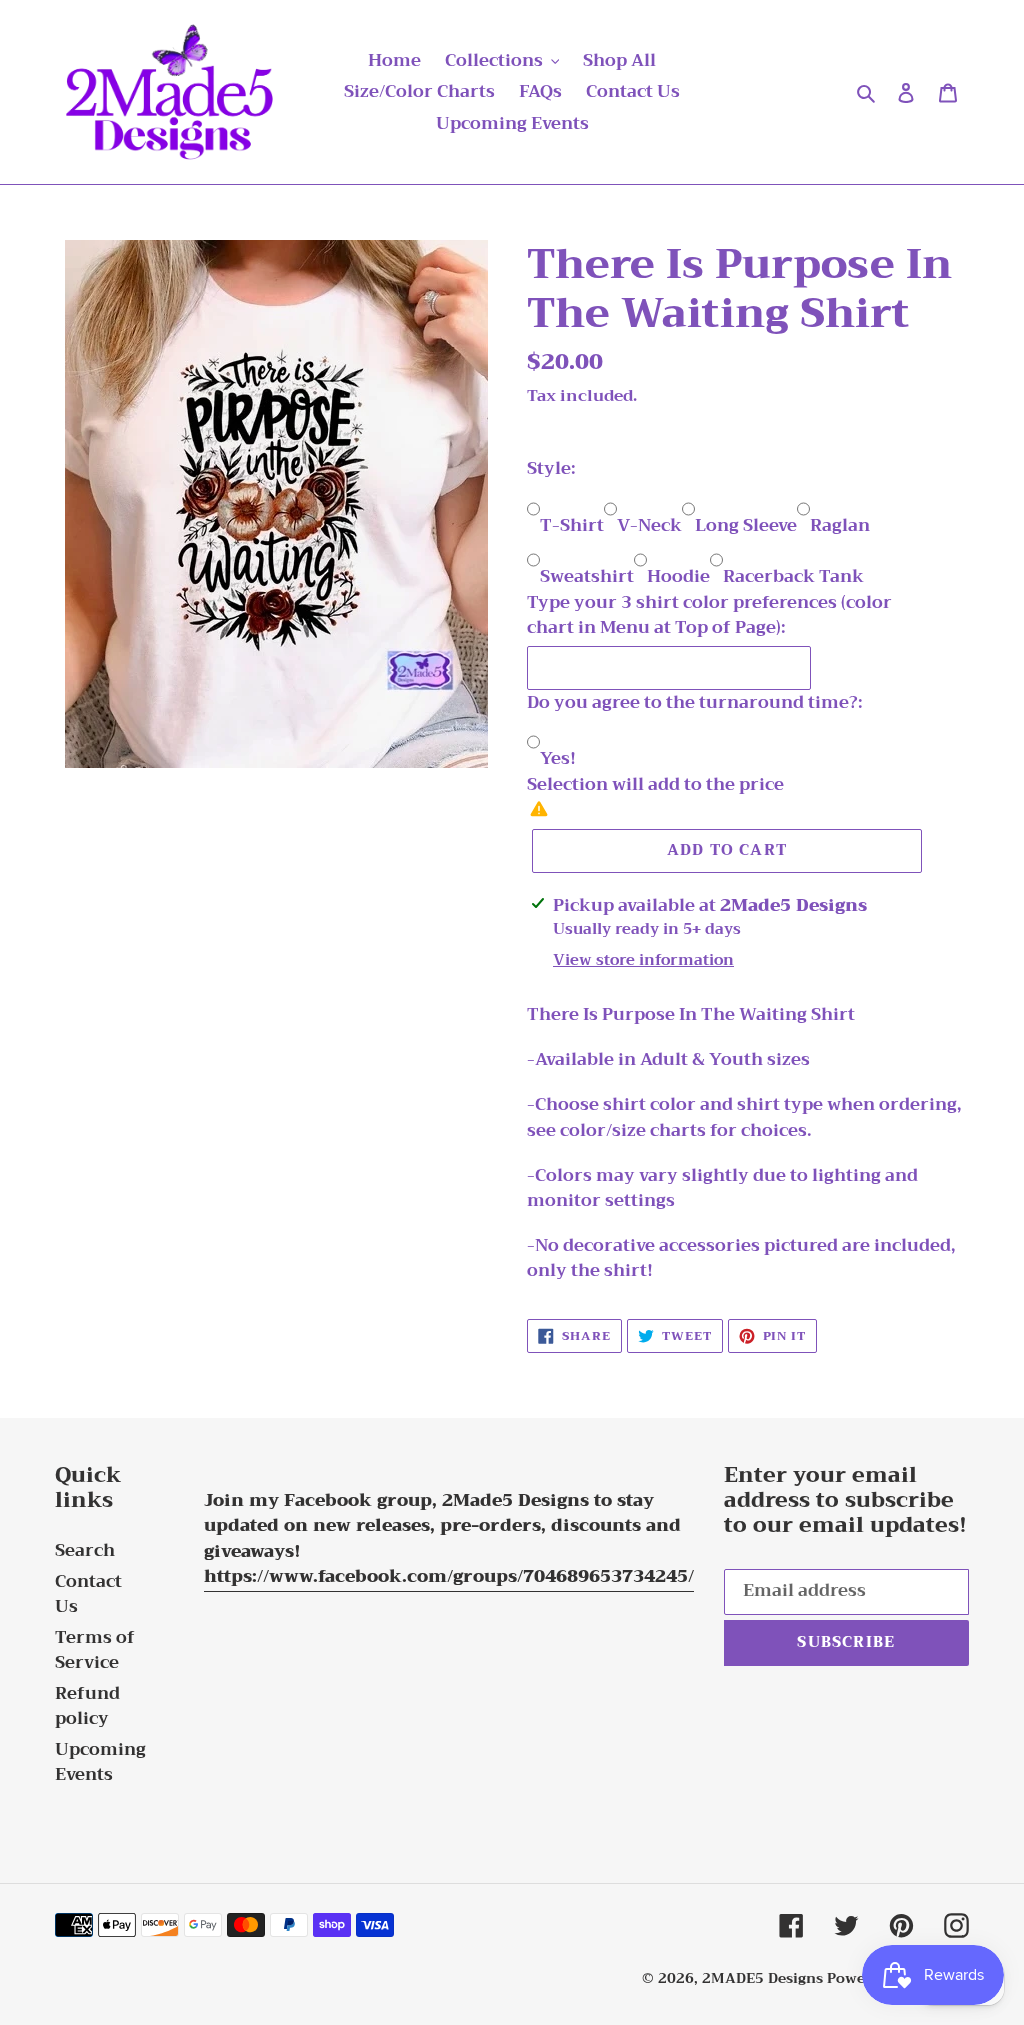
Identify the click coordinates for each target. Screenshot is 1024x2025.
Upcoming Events (100, 1762)
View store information (643, 960)
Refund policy (87, 1706)
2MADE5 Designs (762, 1978)
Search (85, 1550)
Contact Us (88, 1594)
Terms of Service (95, 1650)
